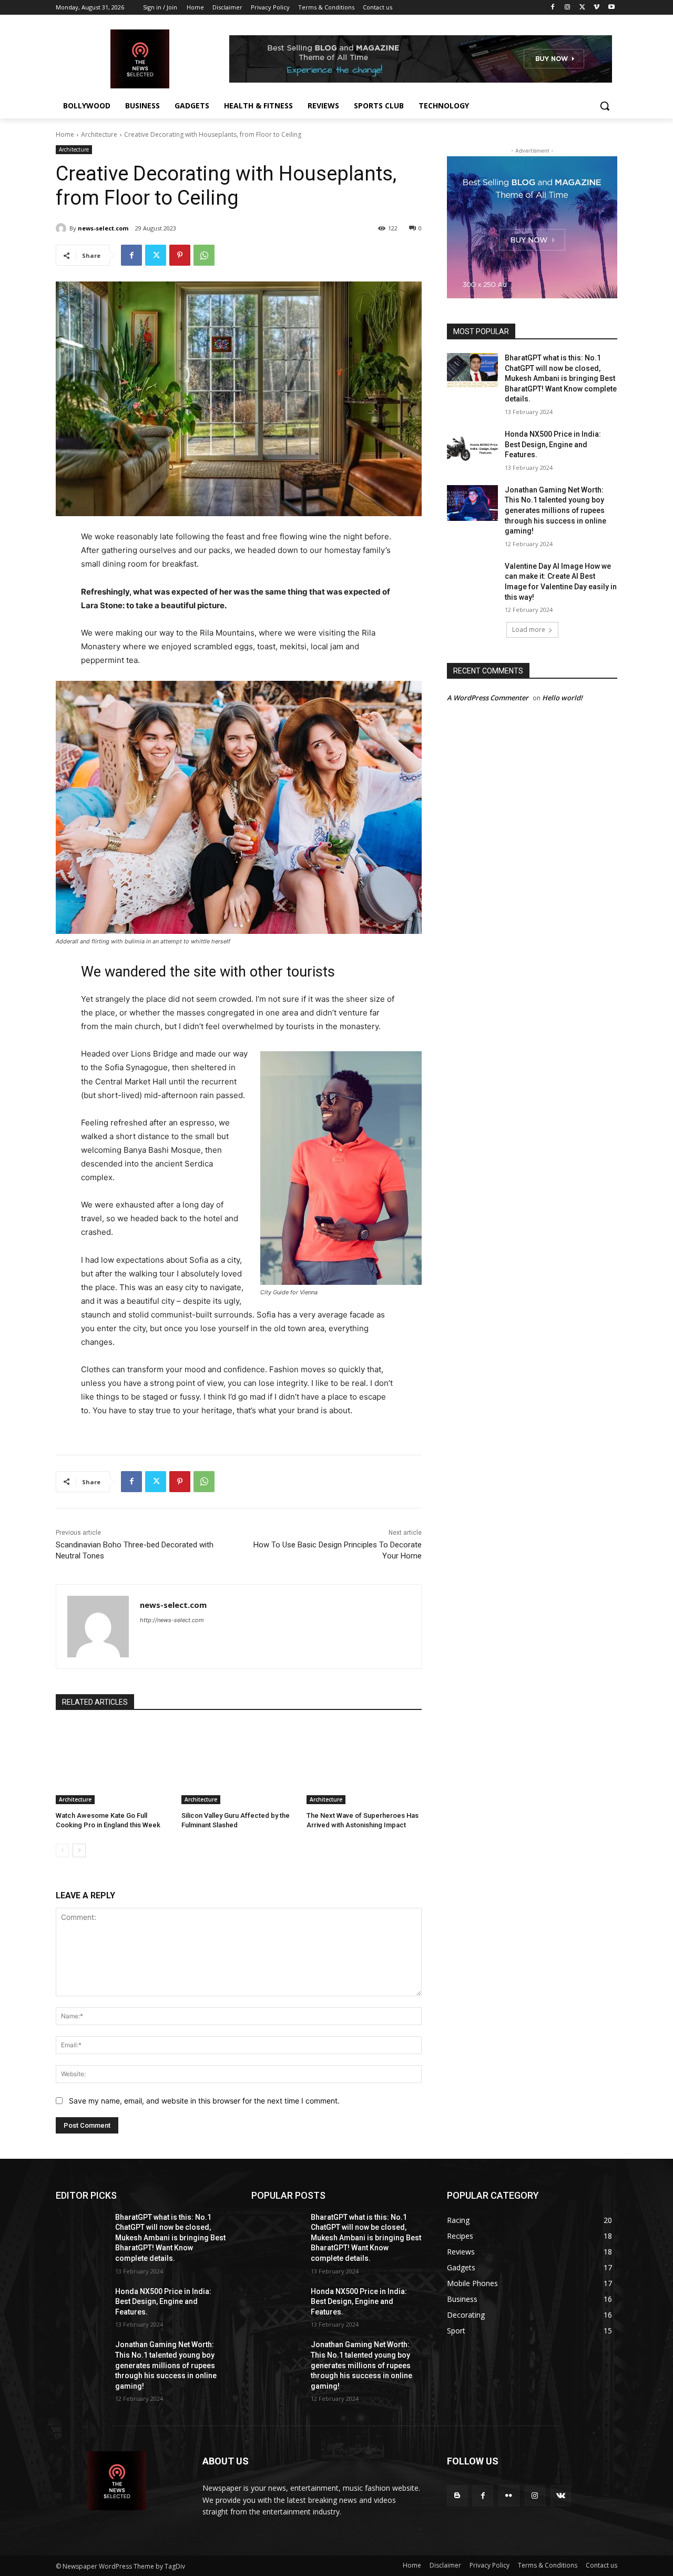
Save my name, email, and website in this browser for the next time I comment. (204, 2101)
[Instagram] (568, 8)
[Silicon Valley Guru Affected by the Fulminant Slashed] (239, 1764)
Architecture (99, 134)
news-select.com (103, 228)
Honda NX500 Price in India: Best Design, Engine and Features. (553, 444)
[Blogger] (457, 2495)
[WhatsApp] (204, 255)
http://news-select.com (172, 1620)
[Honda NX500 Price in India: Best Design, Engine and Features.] (472, 447)
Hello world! (562, 698)
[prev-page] (62, 1850)
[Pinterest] (180, 255)
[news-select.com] (63, 228)
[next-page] (79, 1850)
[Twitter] (582, 8)
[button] (605, 106)
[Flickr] (509, 2495)
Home (65, 134)
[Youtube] (611, 8)
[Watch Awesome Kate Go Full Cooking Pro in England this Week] (113, 1764)
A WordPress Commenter (488, 698)
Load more (529, 630)
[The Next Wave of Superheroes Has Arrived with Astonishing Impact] (364, 1764)
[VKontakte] (561, 2495)
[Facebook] (553, 8)
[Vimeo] (596, 8)
